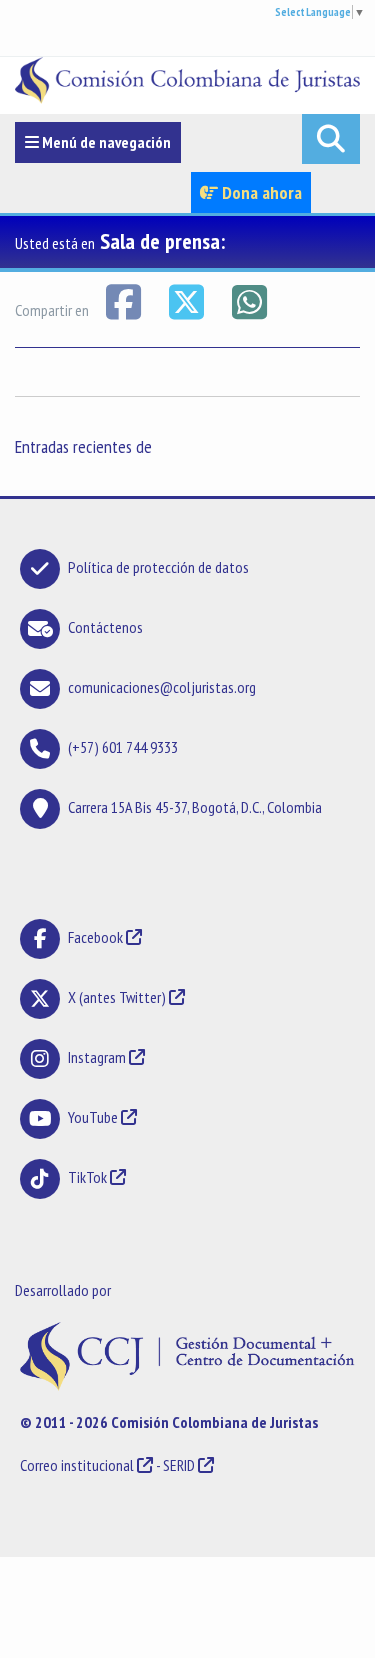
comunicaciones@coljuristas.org (162, 687)
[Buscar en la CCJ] (331, 139)
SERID (179, 1465)
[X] (187, 300)
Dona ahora (260, 192)
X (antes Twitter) (117, 997)
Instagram (97, 1057)
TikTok (87, 1177)
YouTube (93, 1117)
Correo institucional (77, 1465)
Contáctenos (105, 627)
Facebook (97, 937)
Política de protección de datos (158, 567)
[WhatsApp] (249, 300)
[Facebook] (124, 300)
